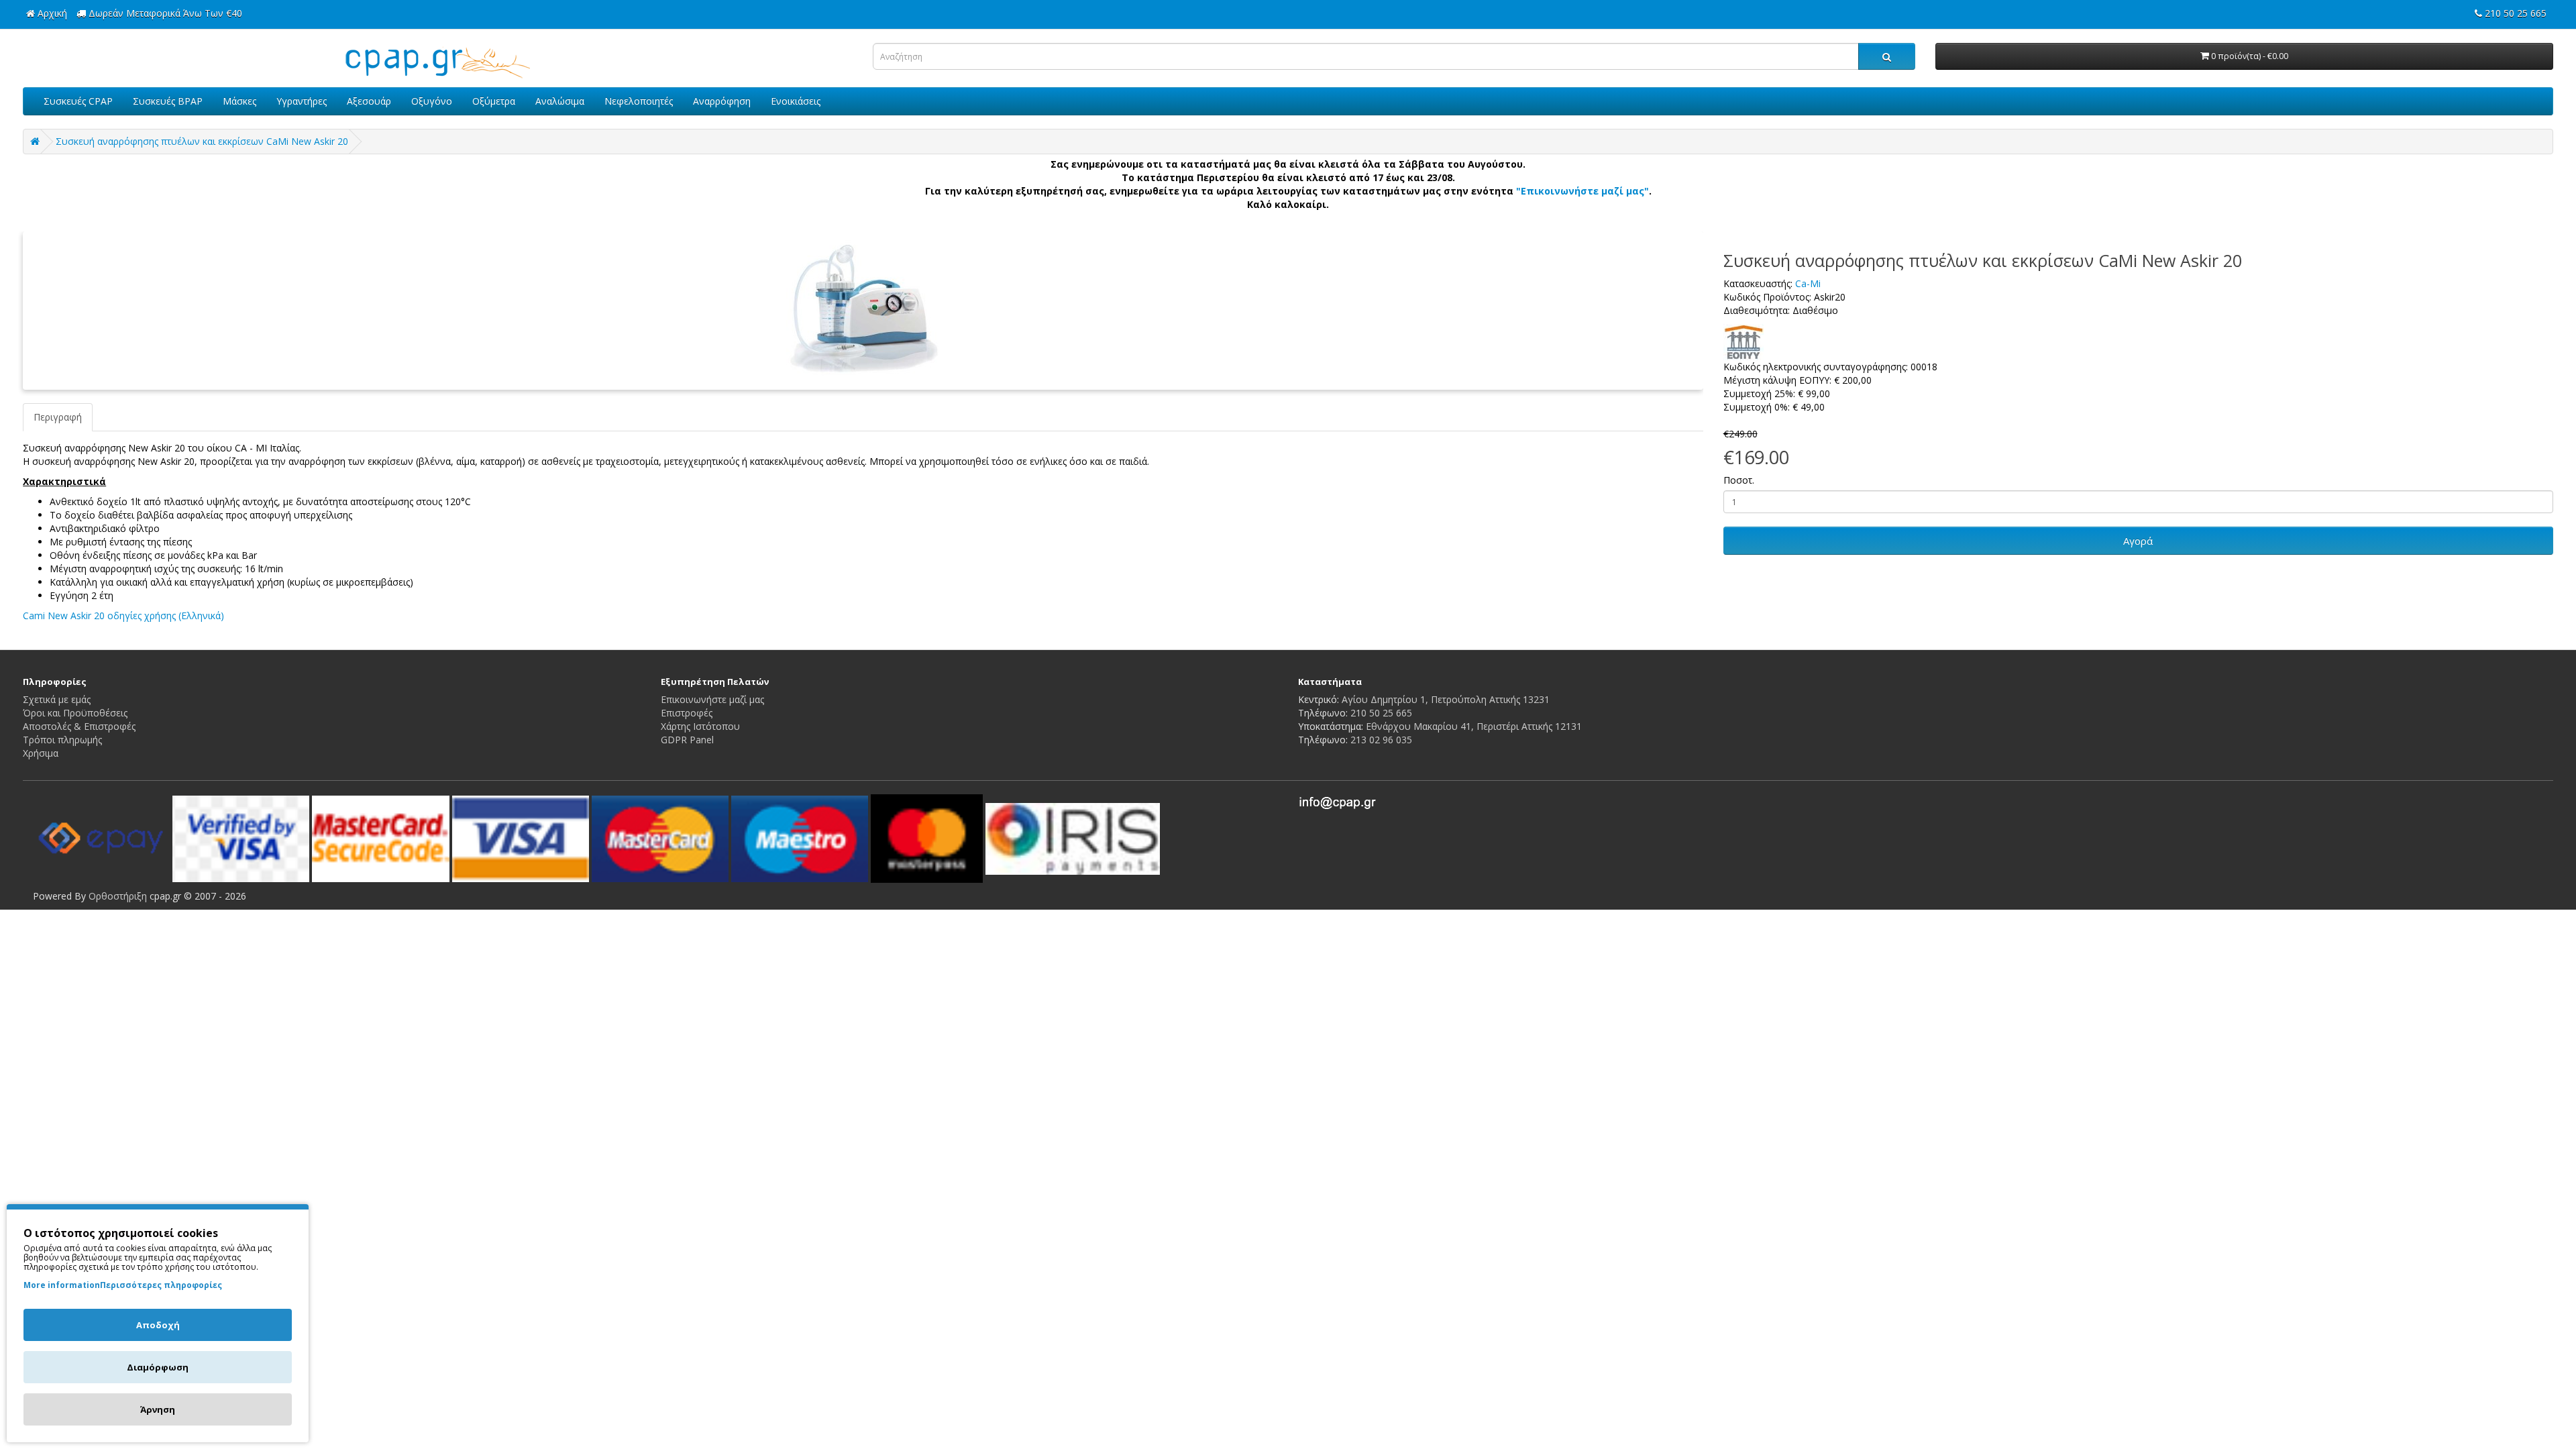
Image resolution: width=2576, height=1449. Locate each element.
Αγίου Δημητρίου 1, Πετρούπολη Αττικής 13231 (1446, 699)
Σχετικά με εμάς (57, 699)
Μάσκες (239, 101)
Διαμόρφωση (158, 1367)
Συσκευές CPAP (78, 101)
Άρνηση (158, 1409)
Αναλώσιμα (560, 101)
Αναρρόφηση (722, 101)
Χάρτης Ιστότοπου (700, 726)
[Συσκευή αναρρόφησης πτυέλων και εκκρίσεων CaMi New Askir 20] (863, 311)
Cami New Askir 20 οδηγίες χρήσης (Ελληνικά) (123, 615)
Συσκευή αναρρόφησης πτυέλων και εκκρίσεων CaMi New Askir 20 (202, 141)
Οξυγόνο (432, 101)
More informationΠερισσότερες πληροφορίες (123, 1285)
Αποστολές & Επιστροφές (79, 726)
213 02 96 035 (1381, 740)
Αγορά (2138, 541)
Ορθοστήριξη (118, 896)
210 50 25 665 (1381, 713)
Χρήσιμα (41, 753)
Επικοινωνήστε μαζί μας (712, 699)
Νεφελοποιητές (639, 101)
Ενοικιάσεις (796, 101)
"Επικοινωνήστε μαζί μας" (1582, 191)
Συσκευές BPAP (168, 101)
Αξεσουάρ (369, 101)
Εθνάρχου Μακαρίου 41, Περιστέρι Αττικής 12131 (1474, 726)
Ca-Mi (1808, 283)
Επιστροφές (687, 713)
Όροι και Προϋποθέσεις (75, 713)
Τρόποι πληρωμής (62, 740)
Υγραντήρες (302, 101)
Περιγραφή (58, 417)
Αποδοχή (158, 1325)
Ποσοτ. (1739, 480)
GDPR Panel (687, 740)
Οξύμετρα (494, 101)
